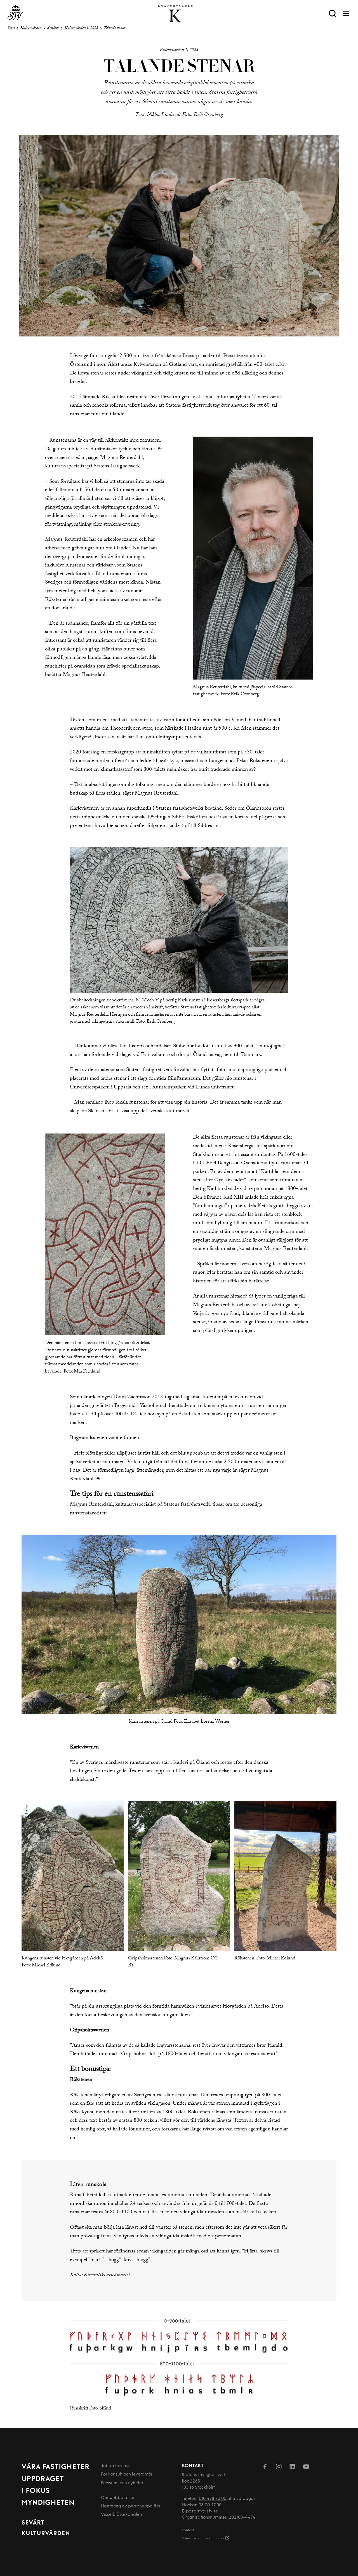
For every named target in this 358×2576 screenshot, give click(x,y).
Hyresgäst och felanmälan (203, 2538)
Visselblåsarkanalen (122, 2515)
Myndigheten (48, 2503)
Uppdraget (43, 2479)
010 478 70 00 (213, 2499)
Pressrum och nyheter (122, 2483)
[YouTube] (306, 2468)
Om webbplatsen (118, 2498)
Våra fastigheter (56, 2467)
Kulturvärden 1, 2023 (81, 28)
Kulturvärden (31, 28)
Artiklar (53, 28)
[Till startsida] (15, 14)
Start (11, 28)
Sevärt (33, 2523)
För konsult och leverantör (127, 2475)
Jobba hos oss (115, 2466)
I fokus (36, 2491)
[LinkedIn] (292, 2468)
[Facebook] (265, 2468)
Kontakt (188, 2530)
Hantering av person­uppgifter (131, 2506)
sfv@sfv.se (208, 2511)
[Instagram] (279, 2468)
